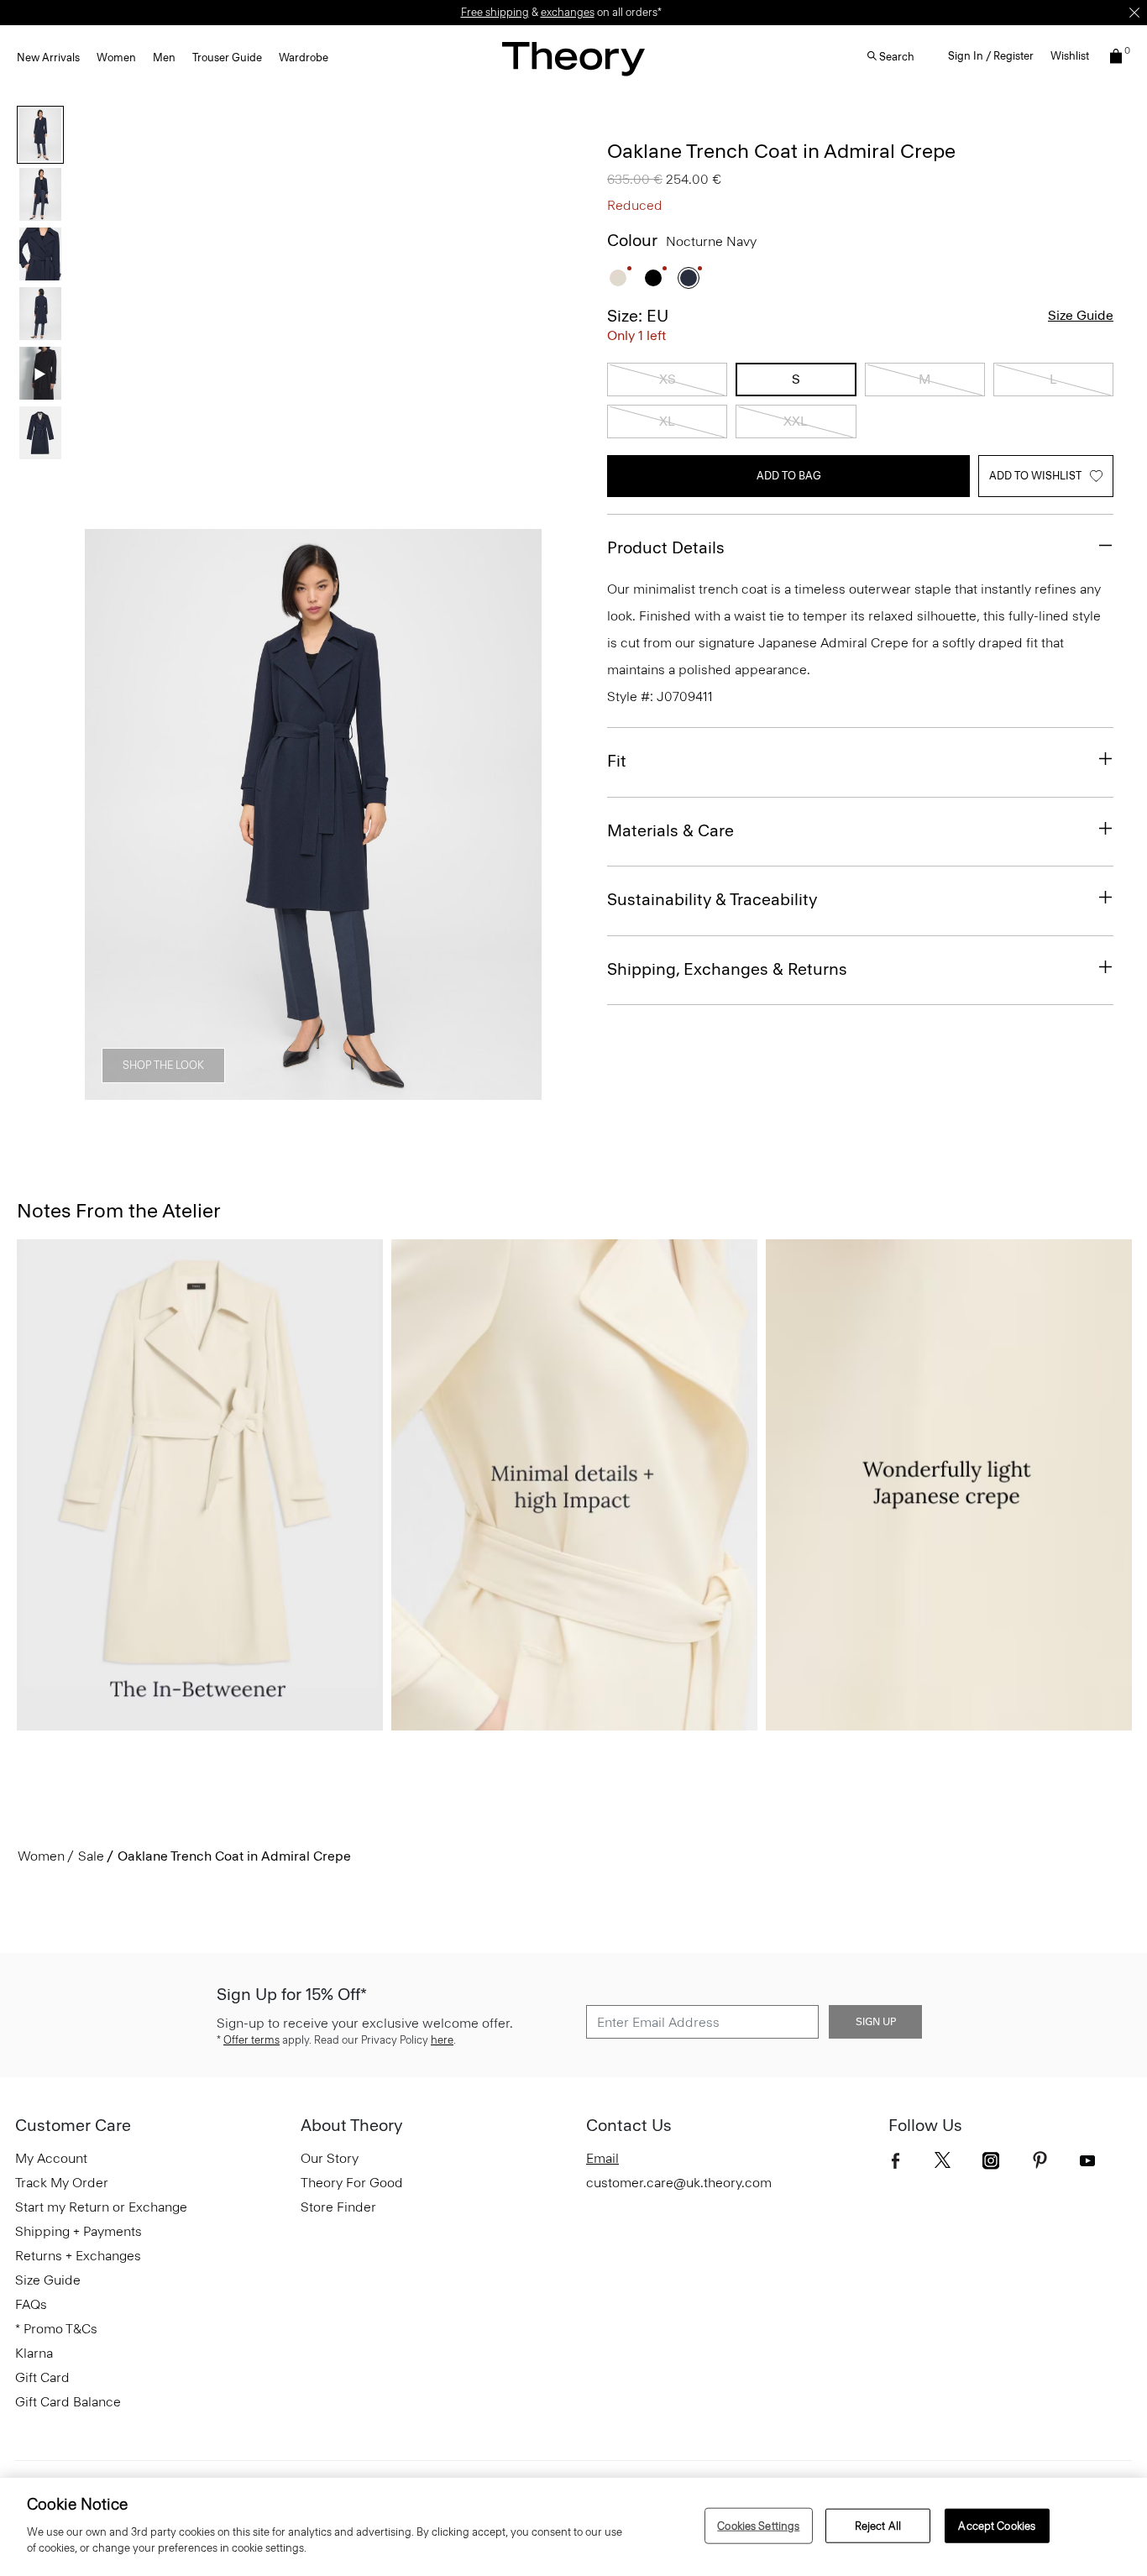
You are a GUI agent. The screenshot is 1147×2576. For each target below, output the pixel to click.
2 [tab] (223, 1091)
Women (116, 58)
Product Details (666, 547)
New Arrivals (48, 58)
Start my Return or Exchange (101, 2207)
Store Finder (338, 2207)
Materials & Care (670, 830)
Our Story (330, 2158)
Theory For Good (352, 2183)
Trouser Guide (227, 58)
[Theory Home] (573, 58)
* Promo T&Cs (56, 2329)
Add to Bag (789, 476)
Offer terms (251, 2040)
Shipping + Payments (79, 2231)
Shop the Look (163, 1065)
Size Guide (1081, 315)
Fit (617, 761)
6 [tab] (464, 1091)
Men (164, 58)
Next (517, 815)
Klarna (34, 2353)
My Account (51, 2158)
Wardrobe (304, 58)
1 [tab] (162, 1091)
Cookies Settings (758, 2525)
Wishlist (1070, 56)
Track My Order (62, 2183)
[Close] (1134, 13)
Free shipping (495, 12)
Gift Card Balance (68, 2402)
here (442, 2040)
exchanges (568, 12)
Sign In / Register (991, 56)
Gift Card (42, 2377)
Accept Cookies (997, 2525)
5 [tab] (404, 1091)
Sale (91, 1856)
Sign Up (876, 2022)
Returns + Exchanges (78, 2256)
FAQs (31, 2304)
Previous (109, 815)
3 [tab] (283, 1091)
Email (602, 2158)
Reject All (878, 2525)
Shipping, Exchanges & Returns (727, 969)
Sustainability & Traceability (712, 899)
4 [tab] (343, 1091)
